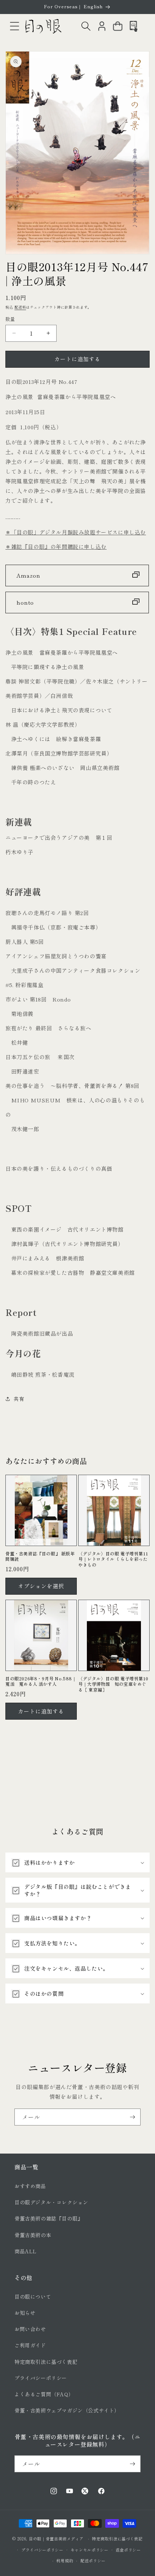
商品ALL (26, 2251)
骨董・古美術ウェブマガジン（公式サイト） (67, 2410)
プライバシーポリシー (41, 2378)
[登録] (132, 2117)
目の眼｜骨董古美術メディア (56, 2539)
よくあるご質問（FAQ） (44, 2394)
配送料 (20, 307)
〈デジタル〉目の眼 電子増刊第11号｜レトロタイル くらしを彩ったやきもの (113, 1559)
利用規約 (65, 2561)
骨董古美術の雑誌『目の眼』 (49, 2218)
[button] (14, 26)
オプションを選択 (41, 1586)
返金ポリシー (128, 2550)
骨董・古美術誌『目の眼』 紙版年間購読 (40, 1556)
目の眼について (33, 2297)
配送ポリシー (93, 2561)
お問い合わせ (30, 2329)
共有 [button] (19, 1399)
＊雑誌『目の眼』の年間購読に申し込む (56, 546)
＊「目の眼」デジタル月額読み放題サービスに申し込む (76, 532)
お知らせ (25, 2313)
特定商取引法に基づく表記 (46, 2362)
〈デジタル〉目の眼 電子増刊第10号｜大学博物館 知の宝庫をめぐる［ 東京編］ (113, 1684)
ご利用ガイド (30, 2345)
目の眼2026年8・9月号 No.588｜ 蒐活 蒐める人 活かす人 (41, 1681)
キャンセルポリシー (90, 2550)
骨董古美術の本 (33, 2235)
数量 (10, 319)
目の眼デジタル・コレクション (51, 2202)
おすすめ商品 (30, 2186)
